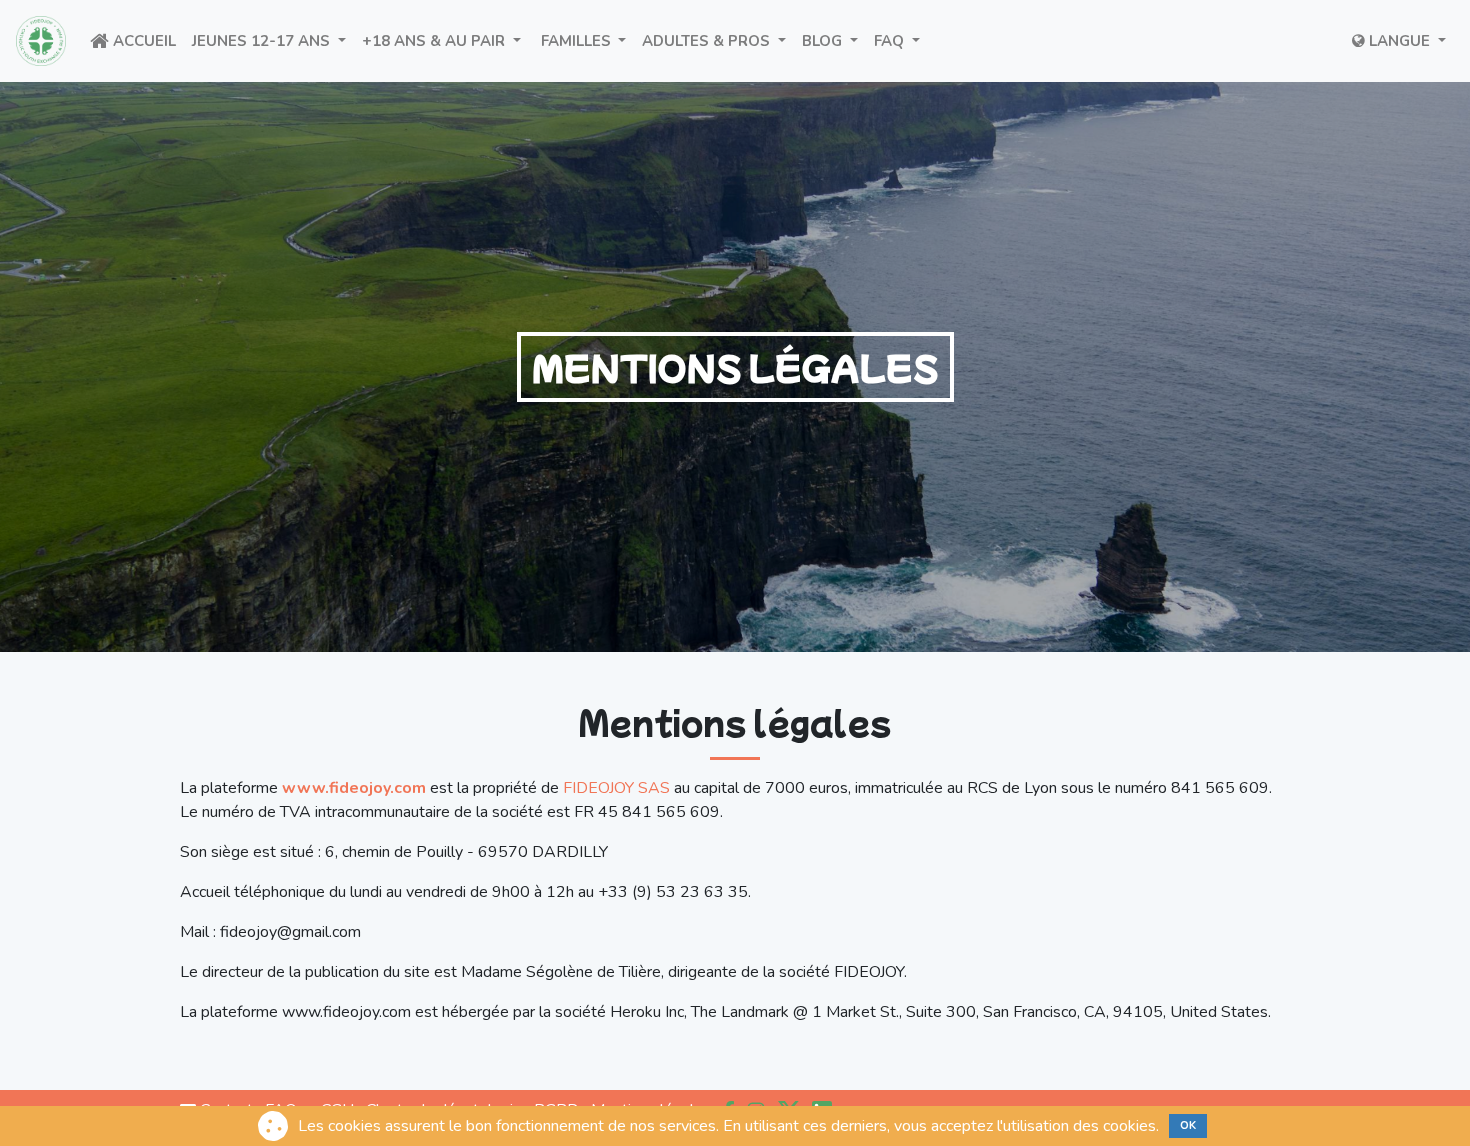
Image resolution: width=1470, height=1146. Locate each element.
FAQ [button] (901, 40)
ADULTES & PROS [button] (718, 40)
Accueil (146, 40)
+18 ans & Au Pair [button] (445, 40)
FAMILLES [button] (586, 40)
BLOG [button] (834, 40)
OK (1188, 1125)
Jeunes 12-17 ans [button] (273, 40)
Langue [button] (1399, 41)
